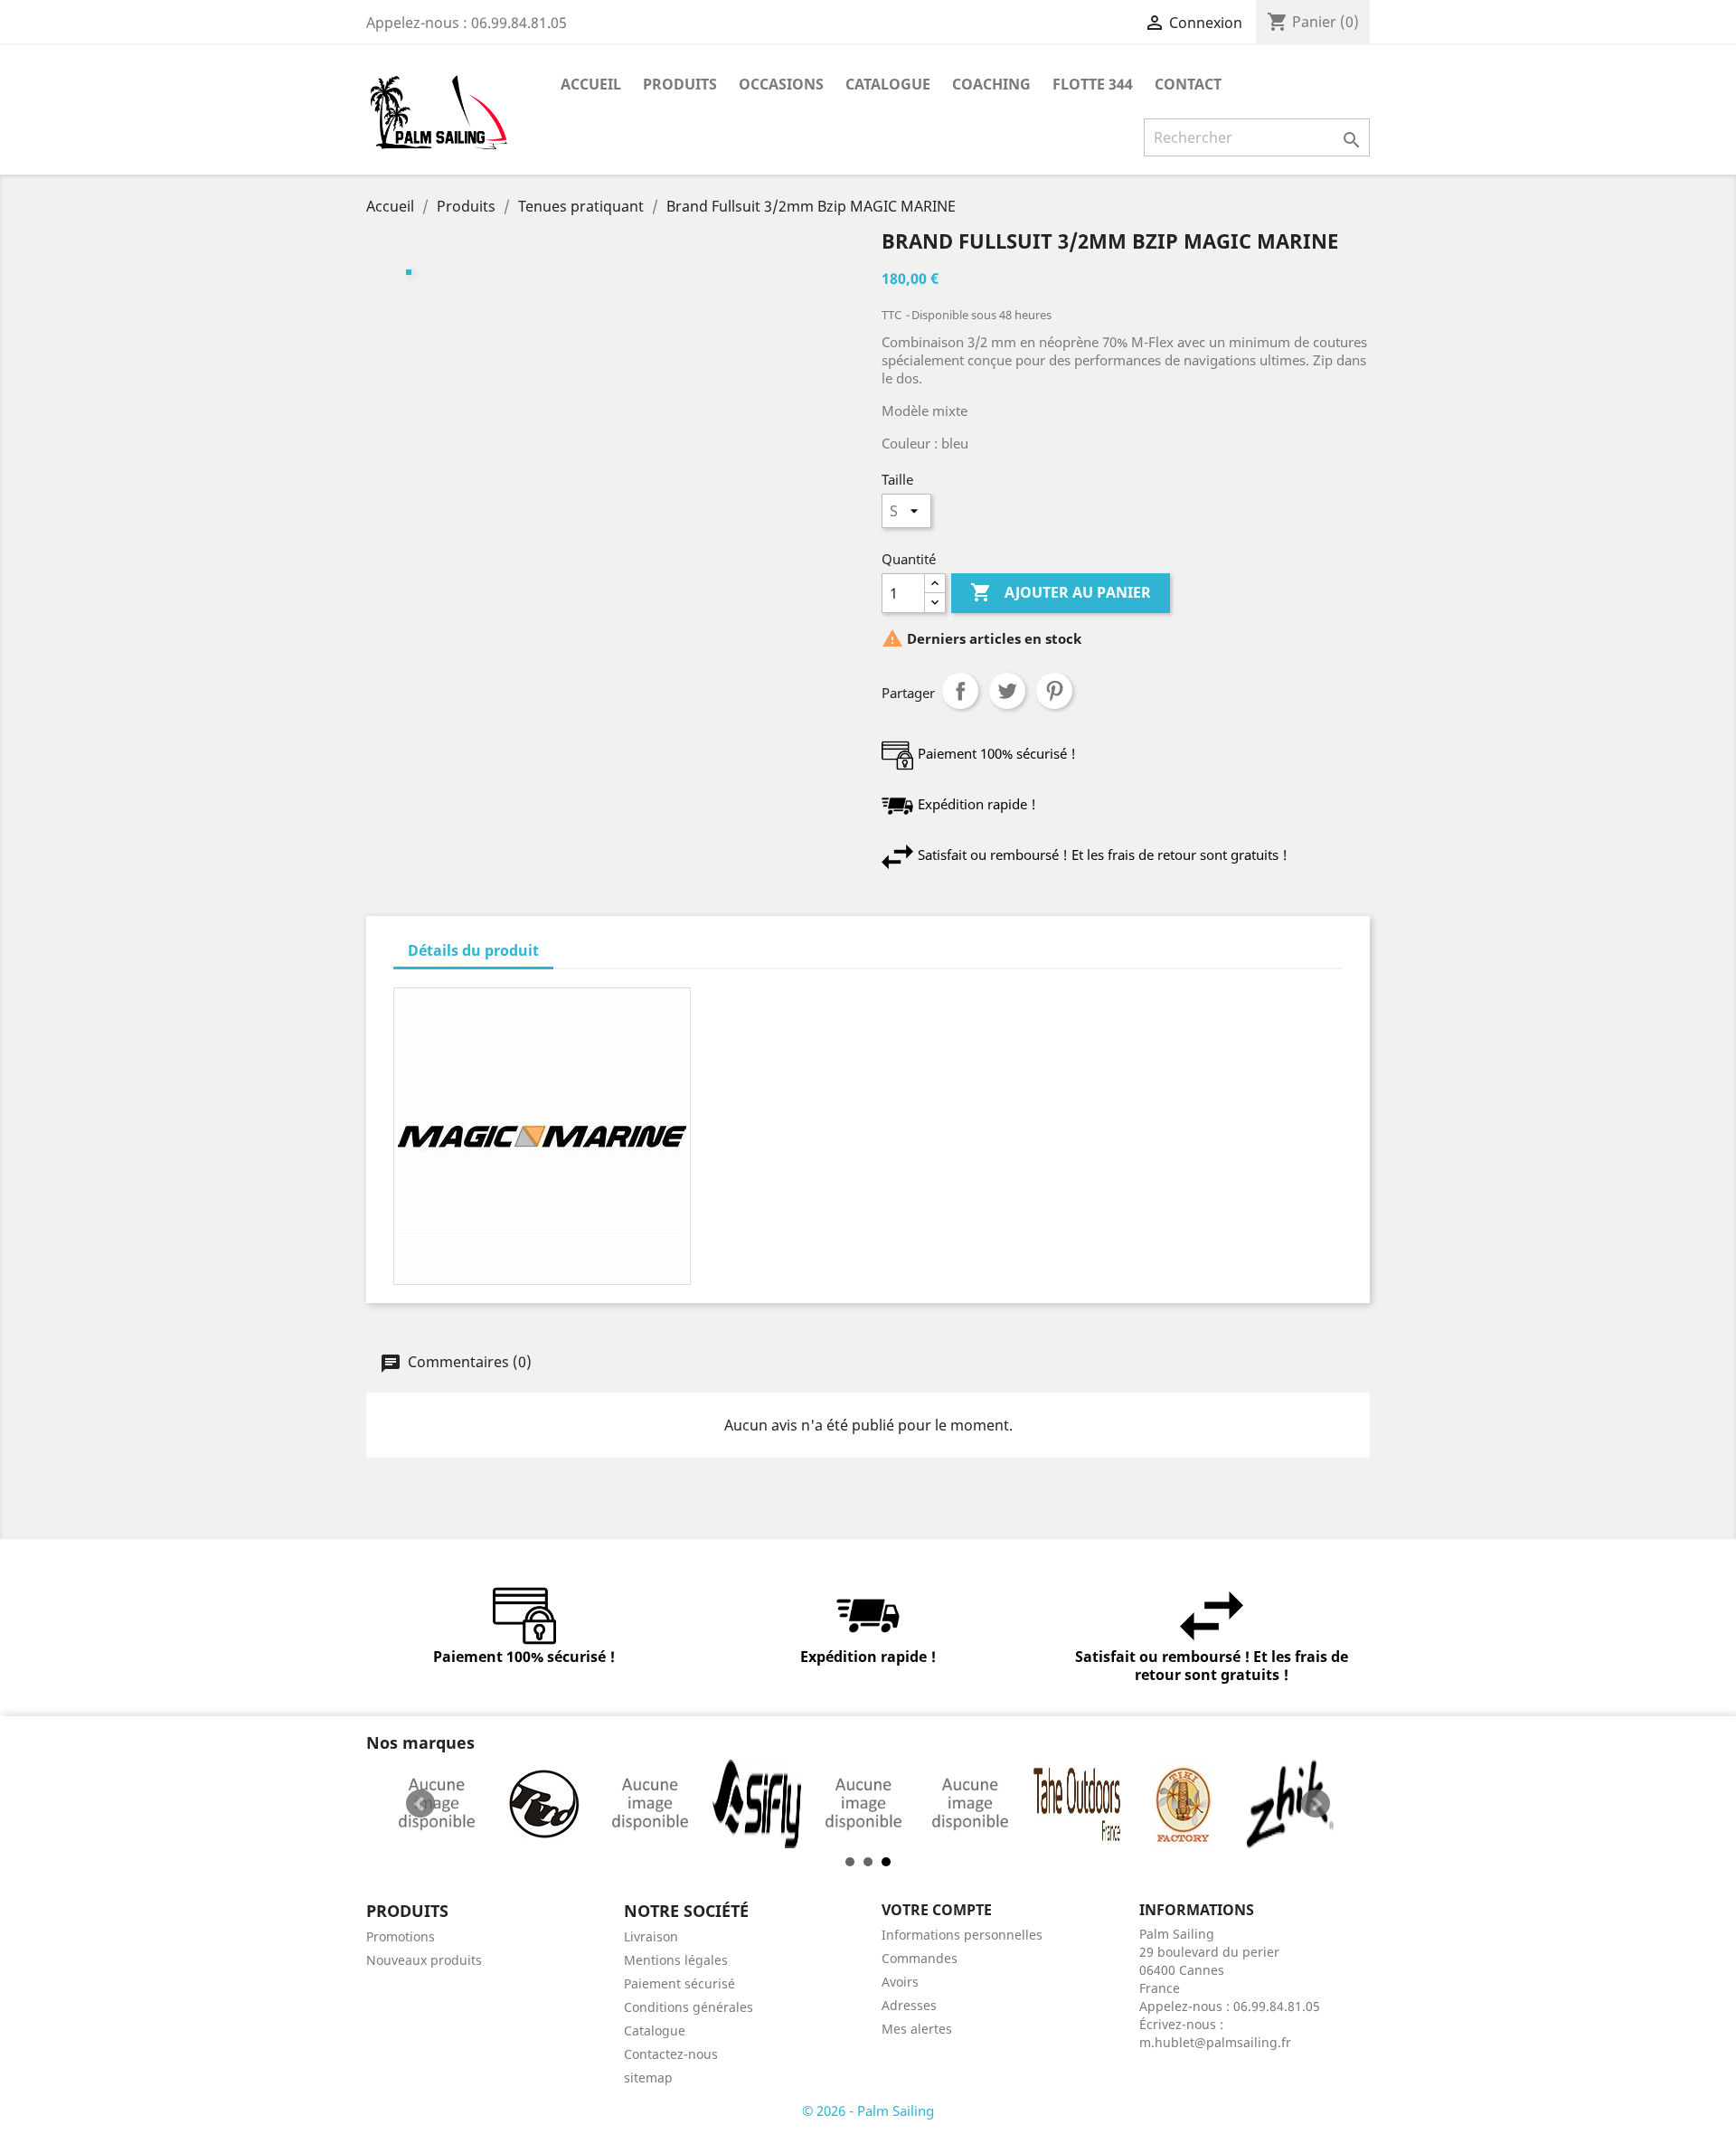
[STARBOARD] (970, 1804)
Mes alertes (917, 2029)
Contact (1188, 84)
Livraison (651, 1936)
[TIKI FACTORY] (1184, 1804)
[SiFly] (757, 1804)
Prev (420, 1804)
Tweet (1007, 691)
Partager (960, 691)
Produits (680, 84)
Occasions (781, 84)
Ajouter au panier (1061, 592)
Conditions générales (689, 2007)
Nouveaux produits (424, 1960)
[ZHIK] (1290, 1804)
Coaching (991, 84)
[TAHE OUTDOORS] (1077, 1804)
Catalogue (888, 84)
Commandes (920, 1958)
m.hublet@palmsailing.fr (1215, 2042)
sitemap (648, 2077)
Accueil (591, 84)
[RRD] (543, 1804)
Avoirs (900, 1982)
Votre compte (937, 1910)
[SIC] (650, 1804)
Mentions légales (676, 1960)
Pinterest (1054, 691)
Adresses (909, 2005)
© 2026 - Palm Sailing (868, 2110)
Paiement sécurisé (679, 1983)
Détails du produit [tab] (473, 950)
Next (1316, 1804)
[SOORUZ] (863, 1804)
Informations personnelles (962, 1935)
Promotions (401, 1936)
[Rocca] (437, 1804)
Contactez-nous (671, 2054)
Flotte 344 (1093, 84)
